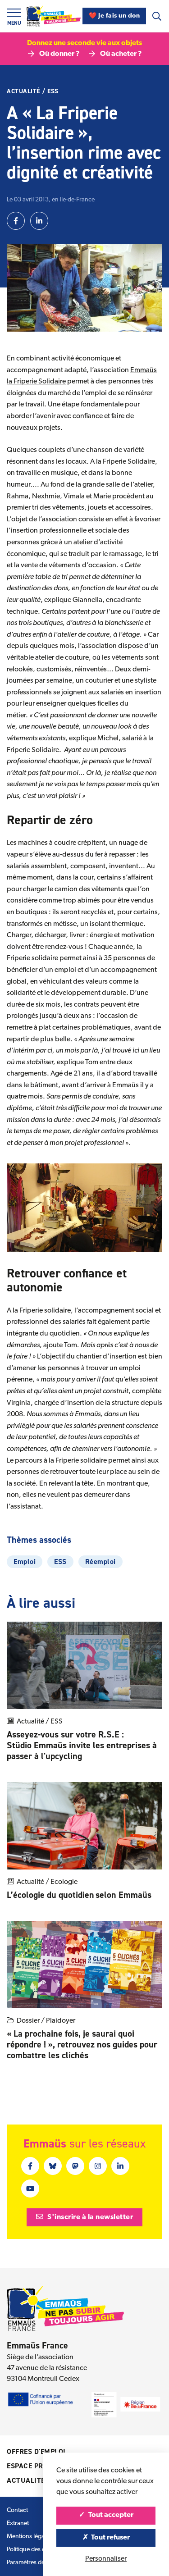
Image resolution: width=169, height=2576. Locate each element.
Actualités (28, 2480)
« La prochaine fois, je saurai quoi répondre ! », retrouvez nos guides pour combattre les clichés (82, 2044)
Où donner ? (59, 54)
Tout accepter (110, 2515)
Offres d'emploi (36, 2451)
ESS (53, 91)
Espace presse (33, 2466)
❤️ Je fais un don (114, 16)
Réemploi (100, 1562)
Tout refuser (110, 2538)
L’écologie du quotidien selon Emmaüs (80, 1895)
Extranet (18, 2524)
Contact (17, 2510)
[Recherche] (157, 16)
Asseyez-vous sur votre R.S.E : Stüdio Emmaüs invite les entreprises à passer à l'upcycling (82, 1745)
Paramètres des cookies (38, 2563)
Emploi (25, 1562)
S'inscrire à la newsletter (90, 2217)
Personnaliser (106, 2559)
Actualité (23, 91)
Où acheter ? (121, 54)
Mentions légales (29, 2537)
